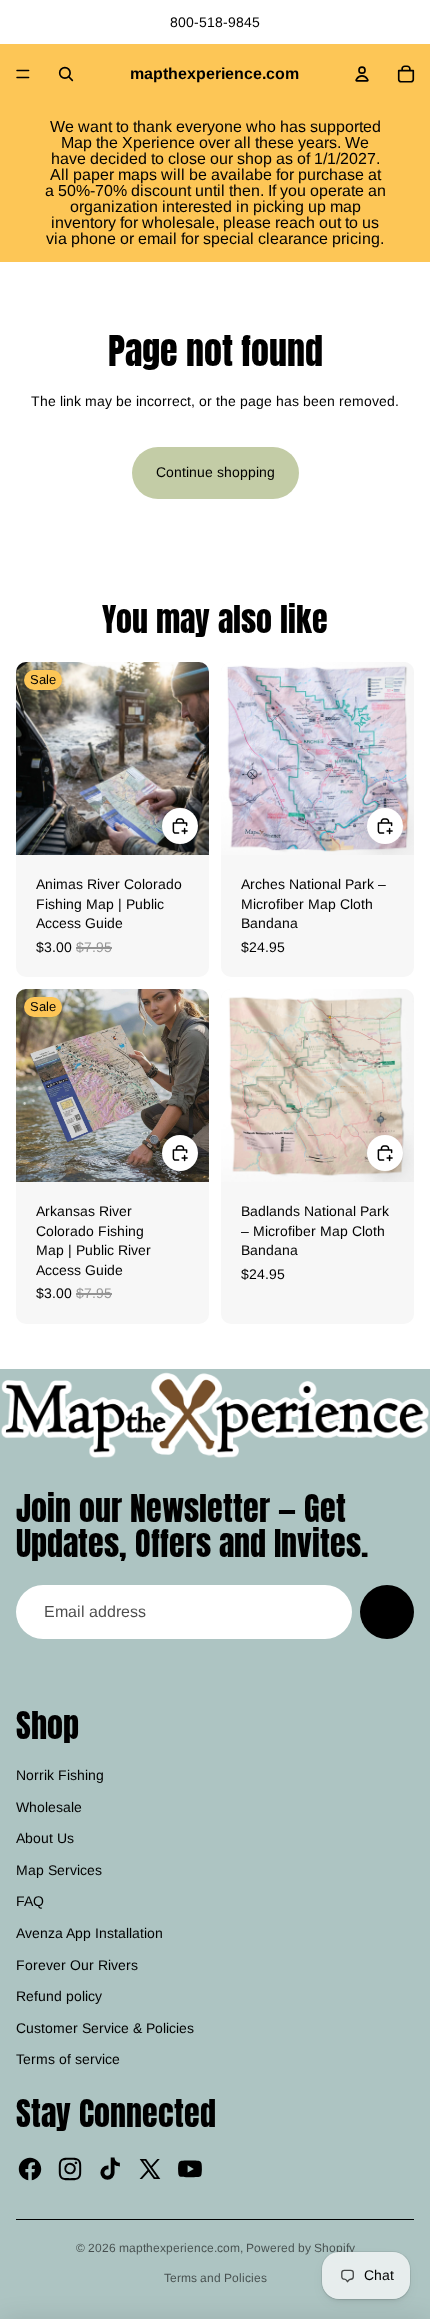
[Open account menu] (362, 74)
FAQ (30, 1901)
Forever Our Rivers (77, 1965)
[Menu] (23, 74)
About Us (45, 1838)
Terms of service (68, 2059)
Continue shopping (215, 472)
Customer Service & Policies (105, 2028)
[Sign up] (387, 1612)
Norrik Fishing (60, 1775)
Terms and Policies (215, 2278)
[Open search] (66, 74)
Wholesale (49, 1807)
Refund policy (59, 1996)
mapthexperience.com (179, 2248)
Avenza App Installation (89, 1933)
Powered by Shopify (300, 2248)
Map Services (59, 1870)
